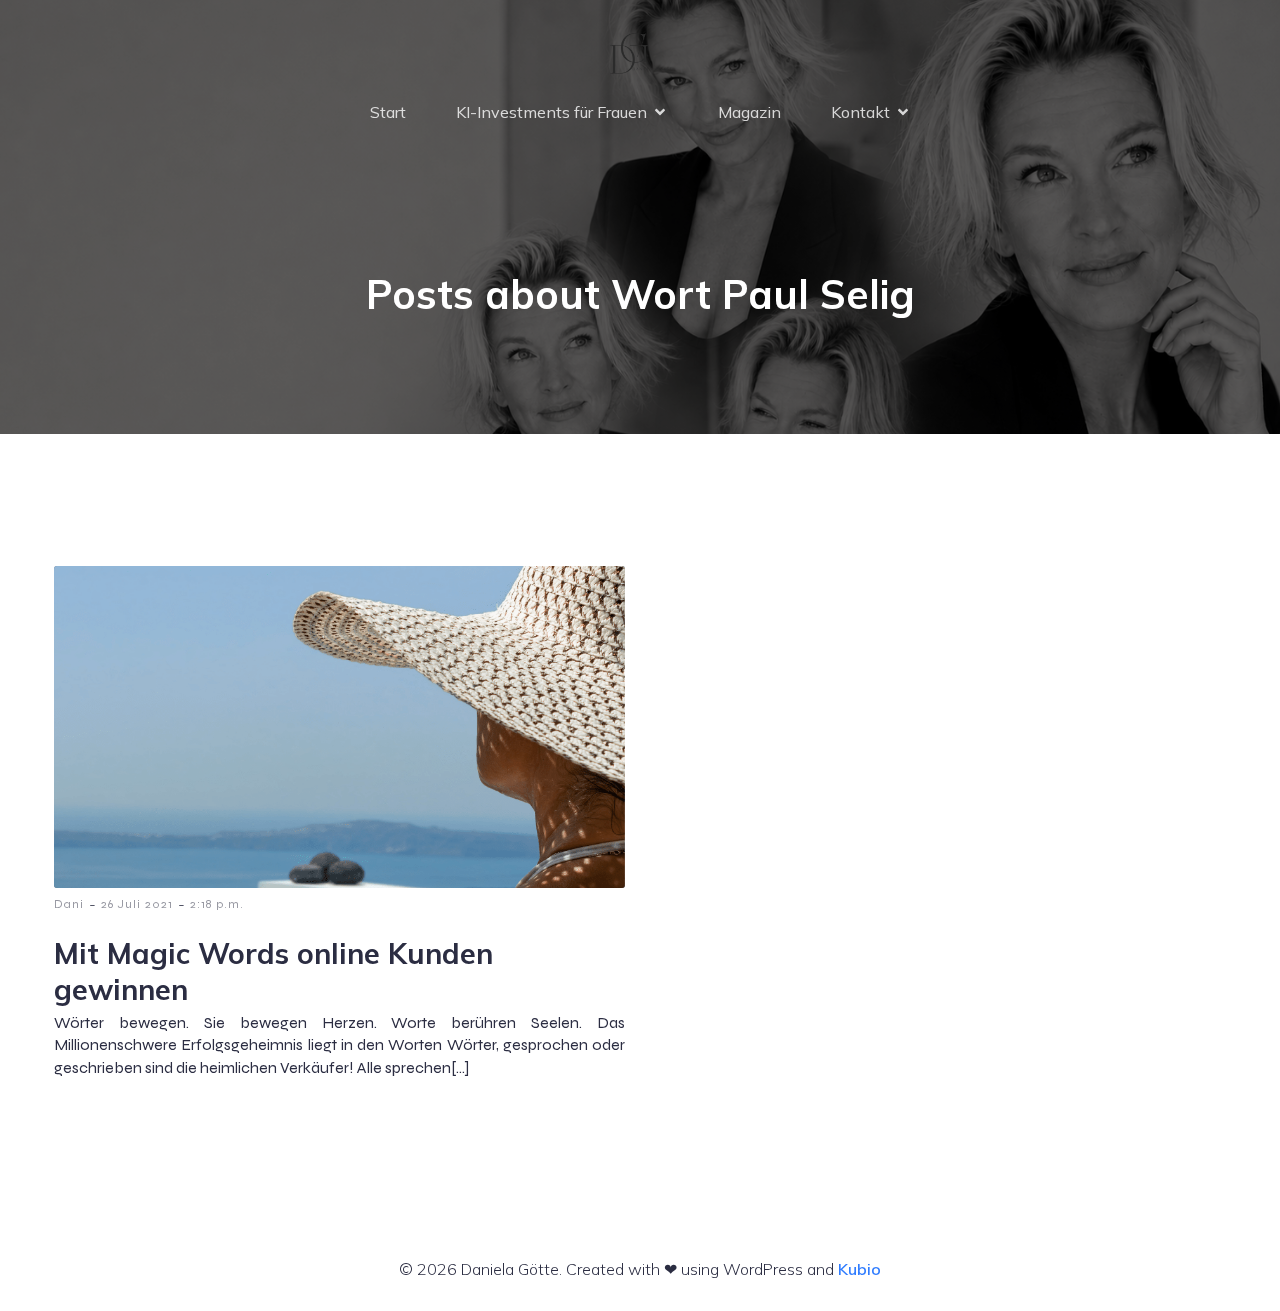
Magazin (749, 112)
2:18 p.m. (217, 904)
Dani (69, 904)
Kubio (859, 1269)
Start (388, 112)
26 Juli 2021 (137, 904)
